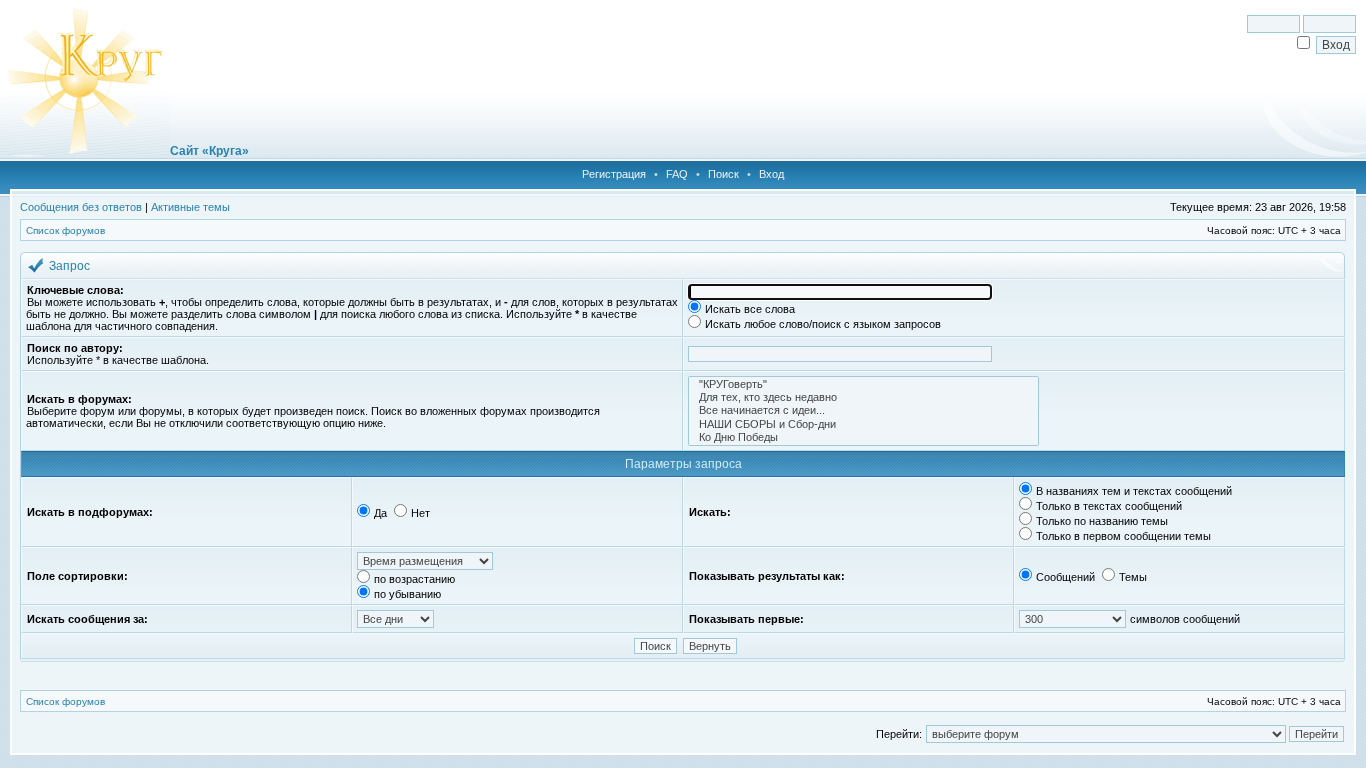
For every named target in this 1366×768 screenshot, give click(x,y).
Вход (771, 174)
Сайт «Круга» (209, 151)
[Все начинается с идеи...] (863, 410)
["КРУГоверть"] (863, 384)
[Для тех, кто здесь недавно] (863, 397)
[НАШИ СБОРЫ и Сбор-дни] (863, 424)
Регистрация (614, 174)
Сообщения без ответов (81, 207)
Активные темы (190, 207)
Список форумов (65, 230)
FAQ (677, 174)
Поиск (723, 174)
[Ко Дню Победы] (863, 437)
